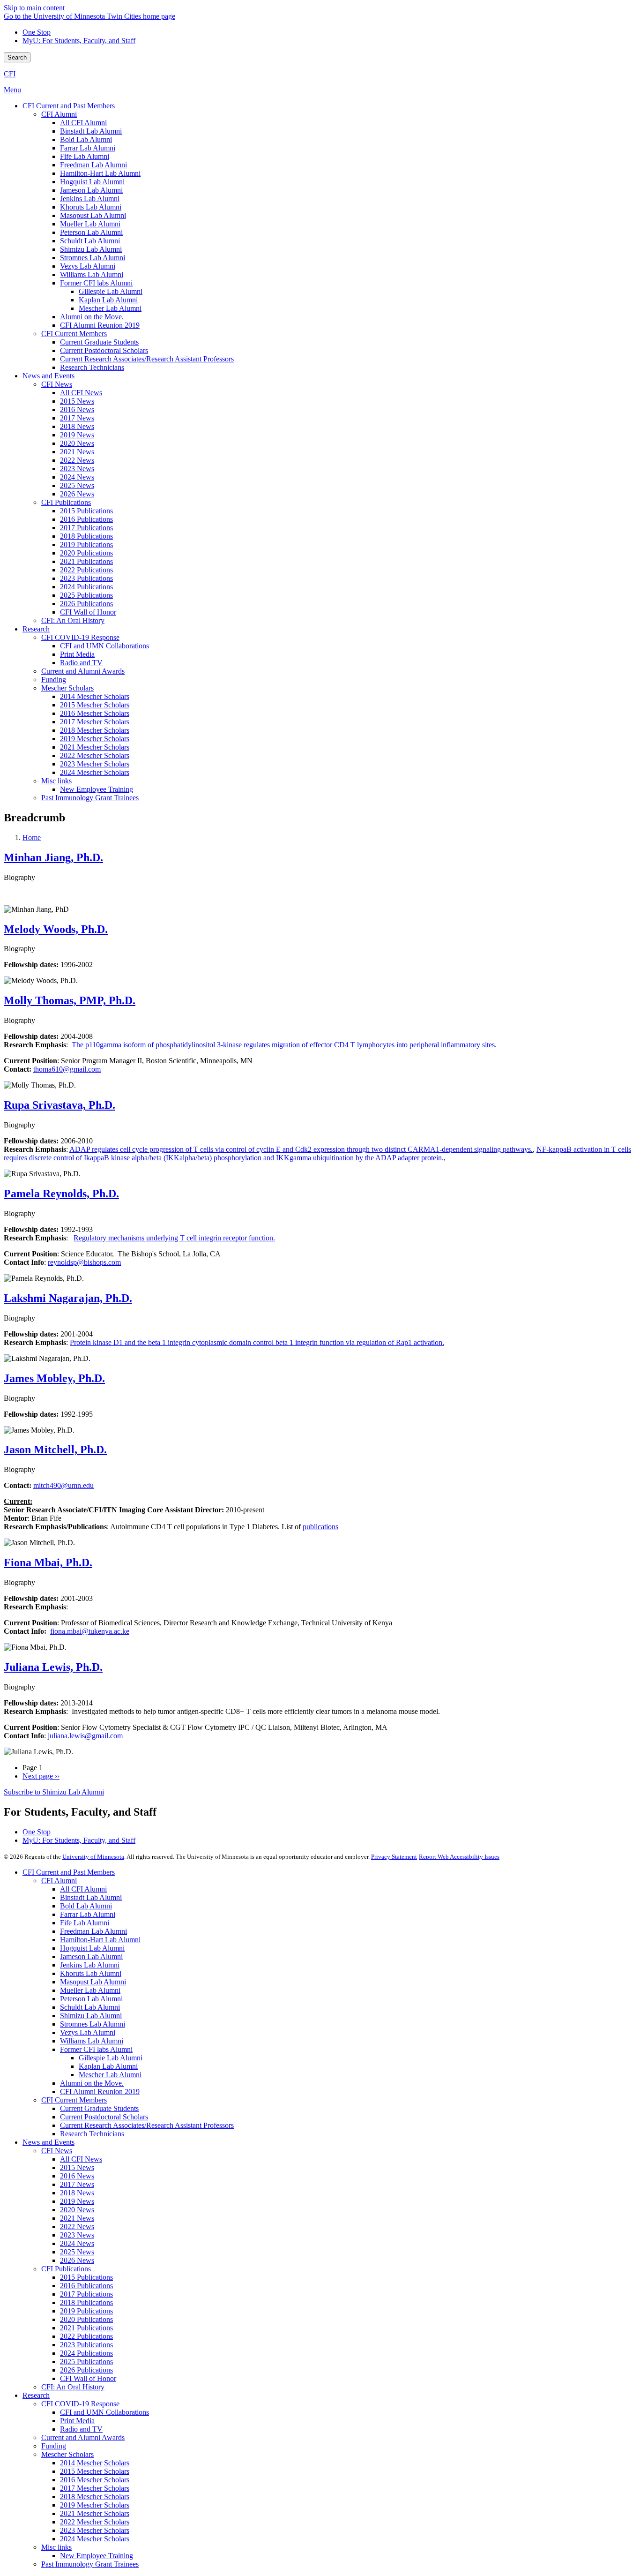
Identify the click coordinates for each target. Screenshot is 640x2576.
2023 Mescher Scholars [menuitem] (95, 764)
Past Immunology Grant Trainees (90, 2564)
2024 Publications (86, 2353)
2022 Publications (86, 2336)
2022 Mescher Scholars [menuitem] (95, 755)
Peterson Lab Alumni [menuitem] (91, 232)
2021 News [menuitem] (77, 452)
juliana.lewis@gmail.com (85, 1736)
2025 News (77, 2252)
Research (36, 2395)
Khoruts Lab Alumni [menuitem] (91, 207)
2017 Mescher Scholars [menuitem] (95, 722)
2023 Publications (86, 2345)
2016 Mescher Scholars (95, 2480)
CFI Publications (66, 2269)
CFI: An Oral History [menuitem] (73, 620)
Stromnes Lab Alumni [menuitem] (93, 258)
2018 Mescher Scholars (95, 2497)
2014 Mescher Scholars (95, 2463)
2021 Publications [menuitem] (86, 561)
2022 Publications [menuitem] (86, 570)
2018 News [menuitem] (77, 426)
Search (17, 57)
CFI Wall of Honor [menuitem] (88, 612)
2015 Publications (86, 2277)
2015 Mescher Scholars (95, 2471)
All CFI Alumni (83, 1889)
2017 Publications (86, 2294)
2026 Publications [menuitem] (86, 604)
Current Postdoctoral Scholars (104, 2117)
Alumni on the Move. (92, 2083)
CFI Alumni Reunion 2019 (100, 2092)
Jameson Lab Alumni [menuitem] (91, 190)
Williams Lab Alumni (92, 2041)
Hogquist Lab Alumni (92, 1948)
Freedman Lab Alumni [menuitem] (93, 165)
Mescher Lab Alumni (110, 2075)
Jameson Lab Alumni (91, 1956)
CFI (10, 74)
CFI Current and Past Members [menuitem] (69, 106)
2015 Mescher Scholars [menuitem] (95, 705)
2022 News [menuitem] (77, 460)
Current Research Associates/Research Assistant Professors (147, 2125)
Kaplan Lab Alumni (108, 2066)
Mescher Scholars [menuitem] (67, 688)
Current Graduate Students (99, 2108)
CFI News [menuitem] (57, 384)
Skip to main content (34, 8)
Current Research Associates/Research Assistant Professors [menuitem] (147, 359)
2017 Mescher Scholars (95, 2488)
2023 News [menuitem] (77, 469)
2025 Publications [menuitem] (86, 595)
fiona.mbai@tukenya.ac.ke (90, 1631)
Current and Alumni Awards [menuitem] (83, 671)
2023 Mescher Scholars (95, 2530)
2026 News (77, 2260)
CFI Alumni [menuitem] (59, 114)
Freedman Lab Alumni (93, 1931)
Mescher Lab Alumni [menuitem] (110, 308)
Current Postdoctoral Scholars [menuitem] (104, 350)
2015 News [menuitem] (77, 401)
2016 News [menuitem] (77, 409)
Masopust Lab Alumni (93, 1982)
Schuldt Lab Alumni (90, 2007)
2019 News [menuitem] (77, 435)
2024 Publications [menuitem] (86, 587)
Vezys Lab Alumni (88, 2032)
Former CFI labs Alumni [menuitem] (96, 283)
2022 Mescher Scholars (95, 2522)
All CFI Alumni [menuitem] (83, 123)
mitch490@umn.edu (63, 1485)
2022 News (77, 2227)
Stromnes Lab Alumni (93, 2024)
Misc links (56, 2547)
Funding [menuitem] (54, 680)
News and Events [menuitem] (48, 376)
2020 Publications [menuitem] (86, 553)
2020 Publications (86, 2319)
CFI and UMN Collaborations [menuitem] (104, 646)
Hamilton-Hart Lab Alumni (100, 1940)
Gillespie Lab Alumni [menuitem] (111, 291)
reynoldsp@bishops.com (84, 1262)
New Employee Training (97, 2556)
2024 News (77, 2243)
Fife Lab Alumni (85, 1923)
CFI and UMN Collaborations (104, 2412)
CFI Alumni (59, 1881)
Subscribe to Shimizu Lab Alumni (54, 1792)
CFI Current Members (74, 2100)
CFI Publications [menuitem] (66, 502)
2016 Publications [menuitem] (86, 519)
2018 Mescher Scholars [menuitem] (95, 730)
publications (320, 1527)
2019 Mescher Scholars (95, 2505)
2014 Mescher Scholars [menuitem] (95, 696)
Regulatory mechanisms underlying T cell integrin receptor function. (174, 1238)
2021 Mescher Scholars (95, 2513)
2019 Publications (86, 2311)
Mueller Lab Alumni (90, 1990)
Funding (54, 2446)
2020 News (77, 2210)
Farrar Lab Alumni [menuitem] (88, 148)
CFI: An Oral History (73, 2387)
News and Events (48, 2142)
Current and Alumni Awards (83, 2437)
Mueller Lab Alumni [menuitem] (90, 224)
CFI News (57, 2151)
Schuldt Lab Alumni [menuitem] (90, 241)
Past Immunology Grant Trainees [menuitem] (90, 798)
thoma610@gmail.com (67, 1069)
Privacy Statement (394, 1857)
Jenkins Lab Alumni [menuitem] (90, 199)
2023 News (77, 2235)
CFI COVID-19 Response (80, 2404)
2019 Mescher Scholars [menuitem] (95, 739)
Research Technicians (92, 2134)
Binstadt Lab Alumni (91, 1897)
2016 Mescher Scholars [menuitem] (95, 713)
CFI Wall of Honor (88, 2378)
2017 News (77, 2184)
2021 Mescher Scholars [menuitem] (95, 747)
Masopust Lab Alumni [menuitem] (93, 215)
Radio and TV (81, 2429)
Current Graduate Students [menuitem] (99, 342)
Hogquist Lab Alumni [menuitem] (92, 182)
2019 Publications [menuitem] (86, 544)
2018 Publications (86, 2302)
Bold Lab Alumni (86, 1906)
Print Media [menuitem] (77, 654)
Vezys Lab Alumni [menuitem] (88, 266)
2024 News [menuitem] (77, 477)
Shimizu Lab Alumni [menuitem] (91, 249)
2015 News (77, 2167)
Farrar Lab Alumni (88, 1914)
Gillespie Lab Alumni (111, 2058)
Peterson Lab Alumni (91, 1999)
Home (32, 837)
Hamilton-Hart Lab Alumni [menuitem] (100, 173)
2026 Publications (86, 2370)
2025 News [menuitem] (77, 485)
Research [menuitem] (36, 629)
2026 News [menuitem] (77, 494)
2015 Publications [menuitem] (86, 511)
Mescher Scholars (67, 2454)
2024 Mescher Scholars (95, 2539)
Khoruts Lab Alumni (91, 1973)
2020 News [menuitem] (77, 443)
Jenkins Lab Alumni (90, 1965)
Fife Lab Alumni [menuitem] (85, 156)
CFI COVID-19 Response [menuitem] (80, 637)
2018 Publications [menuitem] (86, 536)
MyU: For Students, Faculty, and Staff (79, 41)
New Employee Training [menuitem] (97, 789)
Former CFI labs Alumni (96, 2049)
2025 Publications (86, 2362)
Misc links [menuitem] (56, 781)
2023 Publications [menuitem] (86, 578)
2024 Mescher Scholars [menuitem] (95, 772)
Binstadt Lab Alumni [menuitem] (91, 131)
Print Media (77, 2421)
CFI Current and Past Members (69, 1872)
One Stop (37, 32)
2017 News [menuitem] (77, 418)
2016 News (77, 2176)
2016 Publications (86, 2286)
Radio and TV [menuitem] (81, 663)
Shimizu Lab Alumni (91, 2016)
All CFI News (81, 2159)
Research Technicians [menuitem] (92, 367)
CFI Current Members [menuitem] (74, 334)
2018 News (77, 2193)
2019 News (77, 2201)
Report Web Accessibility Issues (459, 1857)
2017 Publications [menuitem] (86, 528)
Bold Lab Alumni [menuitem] (86, 139)
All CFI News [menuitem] (81, 393)
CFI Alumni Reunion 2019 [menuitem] (100, 325)
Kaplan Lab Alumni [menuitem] (108, 300)
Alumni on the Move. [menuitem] (92, 317)
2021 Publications (86, 2328)
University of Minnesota (93, 1857)
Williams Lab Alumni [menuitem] (92, 274)
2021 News (77, 2218)
